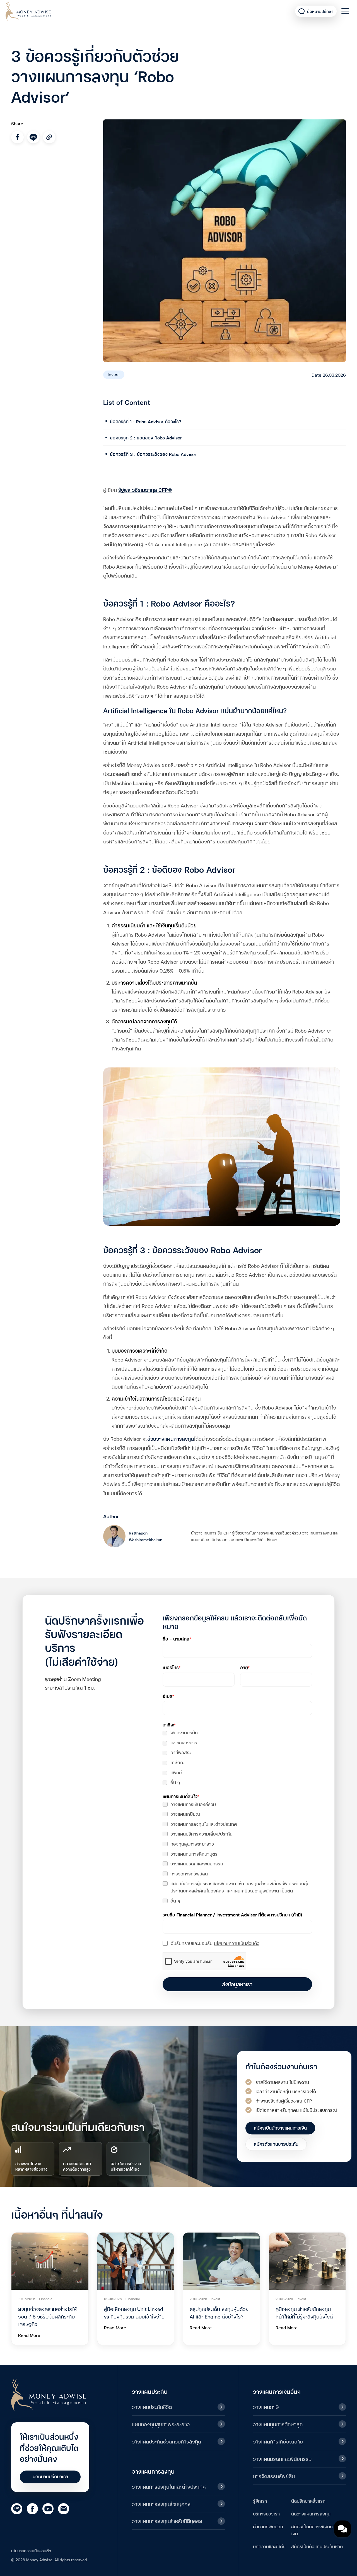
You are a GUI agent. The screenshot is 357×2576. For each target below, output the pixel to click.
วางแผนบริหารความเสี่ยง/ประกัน (202, 1833)
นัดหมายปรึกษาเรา (50, 2476)
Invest (114, 374)
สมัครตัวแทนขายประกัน (276, 2144)
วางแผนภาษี (266, 2407)
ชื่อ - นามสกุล (177, 1638)
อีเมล (168, 1696)
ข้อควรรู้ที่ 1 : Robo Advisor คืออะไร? (146, 421)
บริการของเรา (266, 2513)
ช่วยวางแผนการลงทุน (171, 1438)
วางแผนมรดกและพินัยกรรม (197, 1863)
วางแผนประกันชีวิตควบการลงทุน (167, 2441)
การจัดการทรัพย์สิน (189, 1873)
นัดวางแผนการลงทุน (311, 2513)
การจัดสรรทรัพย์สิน (274, 2476)
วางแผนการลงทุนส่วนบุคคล (161, 2504)
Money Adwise (28, 11)
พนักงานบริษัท (184, 1732)
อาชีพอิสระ (181, 1752)
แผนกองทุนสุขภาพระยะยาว (161, 2424)
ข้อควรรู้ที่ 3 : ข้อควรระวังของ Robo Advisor (153, 454)
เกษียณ (178, 1762)
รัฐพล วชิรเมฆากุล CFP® (145, 490)
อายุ (245, 1667)
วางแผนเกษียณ (185, 1814)
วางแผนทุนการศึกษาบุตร (194, 1854)
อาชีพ (169, 1724)
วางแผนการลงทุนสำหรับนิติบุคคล (167, 2521)
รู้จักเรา (260, 2501)
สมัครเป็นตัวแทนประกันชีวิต (317, 2546)
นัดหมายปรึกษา (320, 11)
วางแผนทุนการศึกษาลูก (278, 2424)
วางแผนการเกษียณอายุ (278, 2441)
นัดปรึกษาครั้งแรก (308, 2501)
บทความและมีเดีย (269, 2546)
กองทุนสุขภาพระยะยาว (192, 1843)
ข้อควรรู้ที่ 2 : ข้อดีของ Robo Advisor (146, 437)
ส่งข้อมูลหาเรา (237, 1984)
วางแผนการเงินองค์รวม (193, 1804)
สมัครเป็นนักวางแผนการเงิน (280, 2128)
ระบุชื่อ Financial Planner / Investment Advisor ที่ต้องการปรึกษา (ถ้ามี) (232, 1914)
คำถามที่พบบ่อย (268, 2526)
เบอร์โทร (172, 1667)
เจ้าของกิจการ (184, 1742)
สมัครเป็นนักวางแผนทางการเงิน (318, 2530)
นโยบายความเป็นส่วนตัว (237, 1943)
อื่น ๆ (175, 1782)
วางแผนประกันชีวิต (152, 2407)
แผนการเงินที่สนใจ (181, 1796)
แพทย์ (176, 1772)
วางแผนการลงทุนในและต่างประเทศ (204, 1824)
